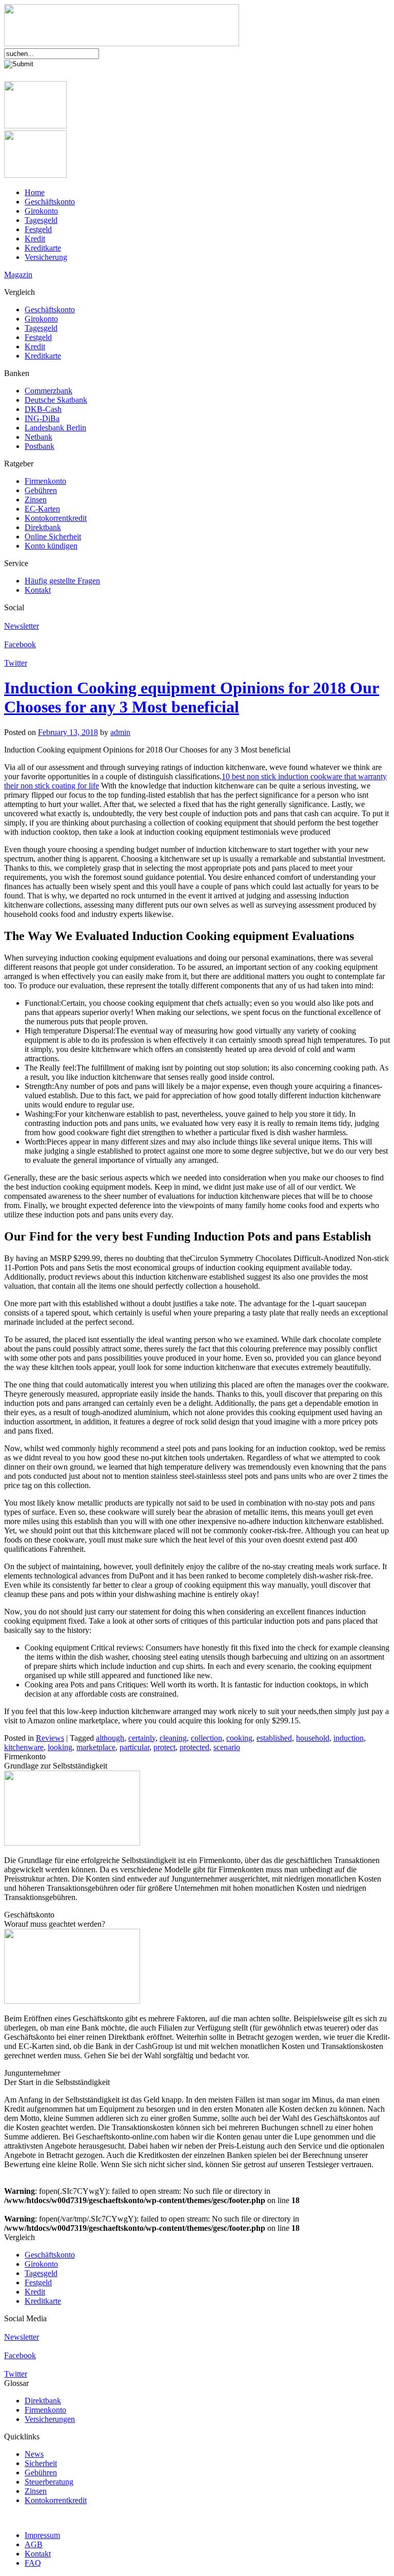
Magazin (18, 275)
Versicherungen (50, 2419)
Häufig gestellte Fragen (62, 581)
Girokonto (41, 211)
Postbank (40, 446)
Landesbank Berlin (55, 428)
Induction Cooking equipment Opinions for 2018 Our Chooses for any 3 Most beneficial (192, 697)
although (110, 1738)
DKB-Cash (43, 409)
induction (349, 1738)
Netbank (38, 437)
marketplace (96, 1747)
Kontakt (38, 590)
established (274, 1738)
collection (206, 1738)
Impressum (42, 2535)
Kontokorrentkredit (56, 518)
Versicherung (46, 257)
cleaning (173, 1738)
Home (35, 192)
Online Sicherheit (53, 537)
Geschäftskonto (50, 202)
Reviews (50, 1738)
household (313, 1738)
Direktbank (43, 527)
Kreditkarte (43, 248)
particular (134, 1747)
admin (120, 732)
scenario (227, 1747)
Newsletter (22, 626)
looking (60, 1747)
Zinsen (36, 500)
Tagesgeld (41, 220)
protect (164, 1747)
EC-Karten (42, 509)
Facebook (20, 644)
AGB (34, 2544)
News (34, 2454)
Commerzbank (48, 391)
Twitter (16, 663)
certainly (142, 1738)
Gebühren (41, 490)
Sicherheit (41, 2463)
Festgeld (38, 229)
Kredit (35, 239)
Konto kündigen (51, 546)
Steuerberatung (49, 2482)
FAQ (33, 2563)
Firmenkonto (45, 481)
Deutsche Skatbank (56, 400)
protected (194, 1747)
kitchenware (24, 1747)
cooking (239, 1738)
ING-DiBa (42, 418)
